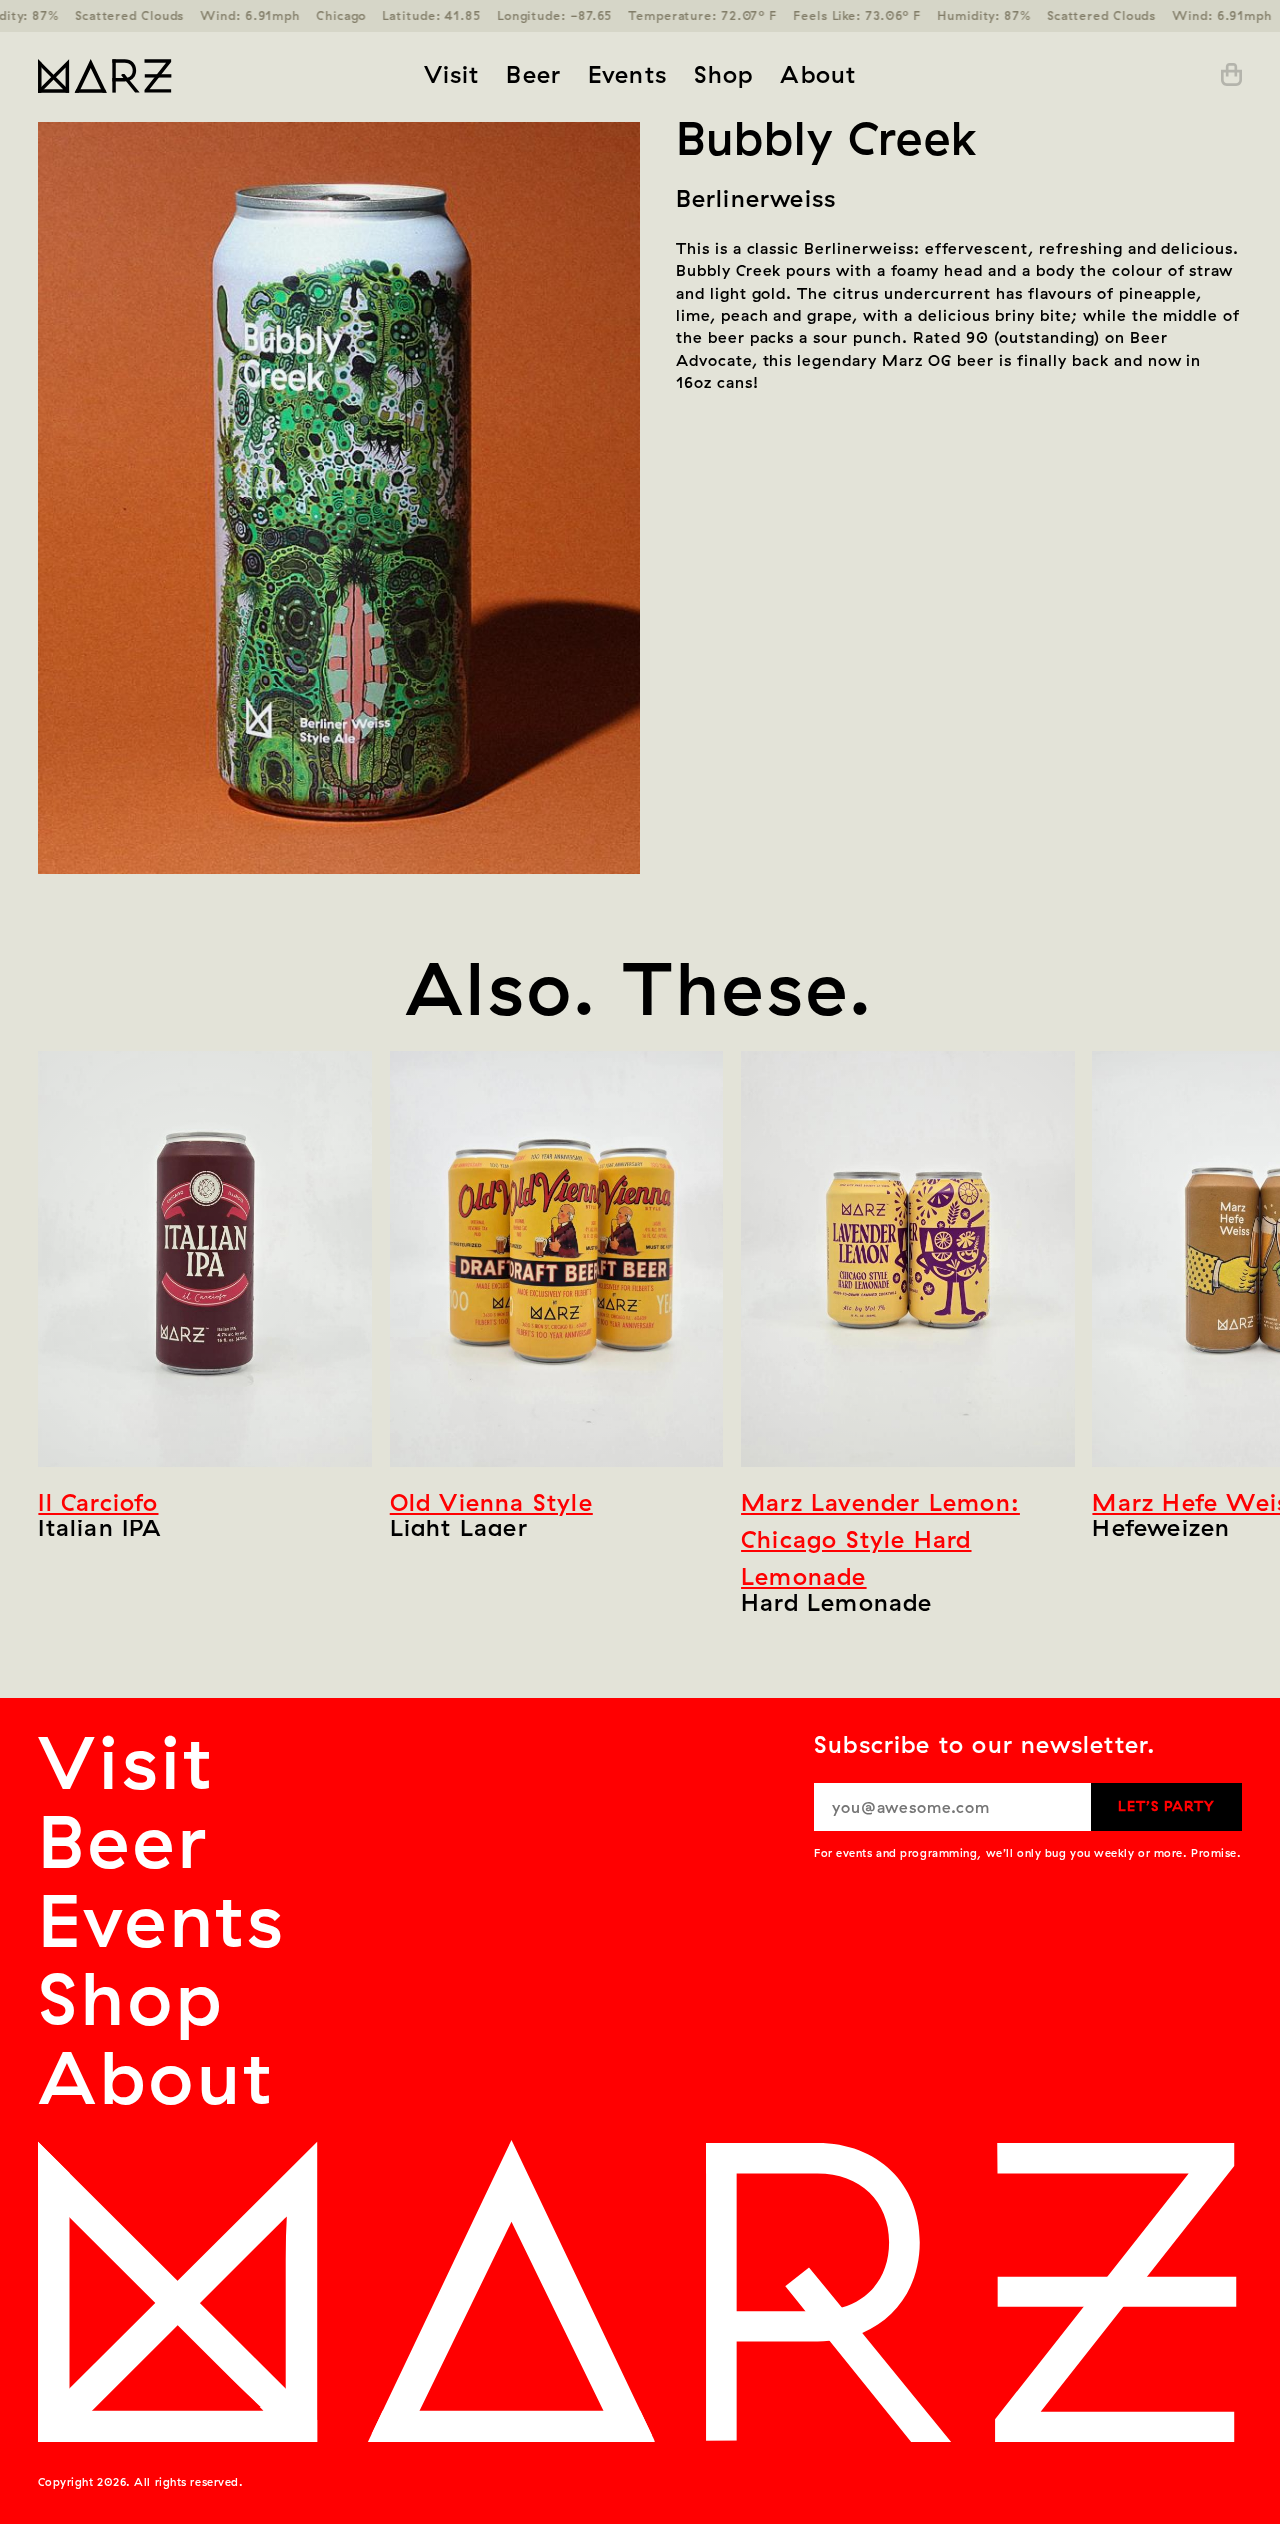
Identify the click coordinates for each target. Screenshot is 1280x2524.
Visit (452, 74)
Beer (533, 74)
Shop (724, 74)
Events (627, 74)
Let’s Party (1166, 1806)
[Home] (166, 75)
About (818, 74)
